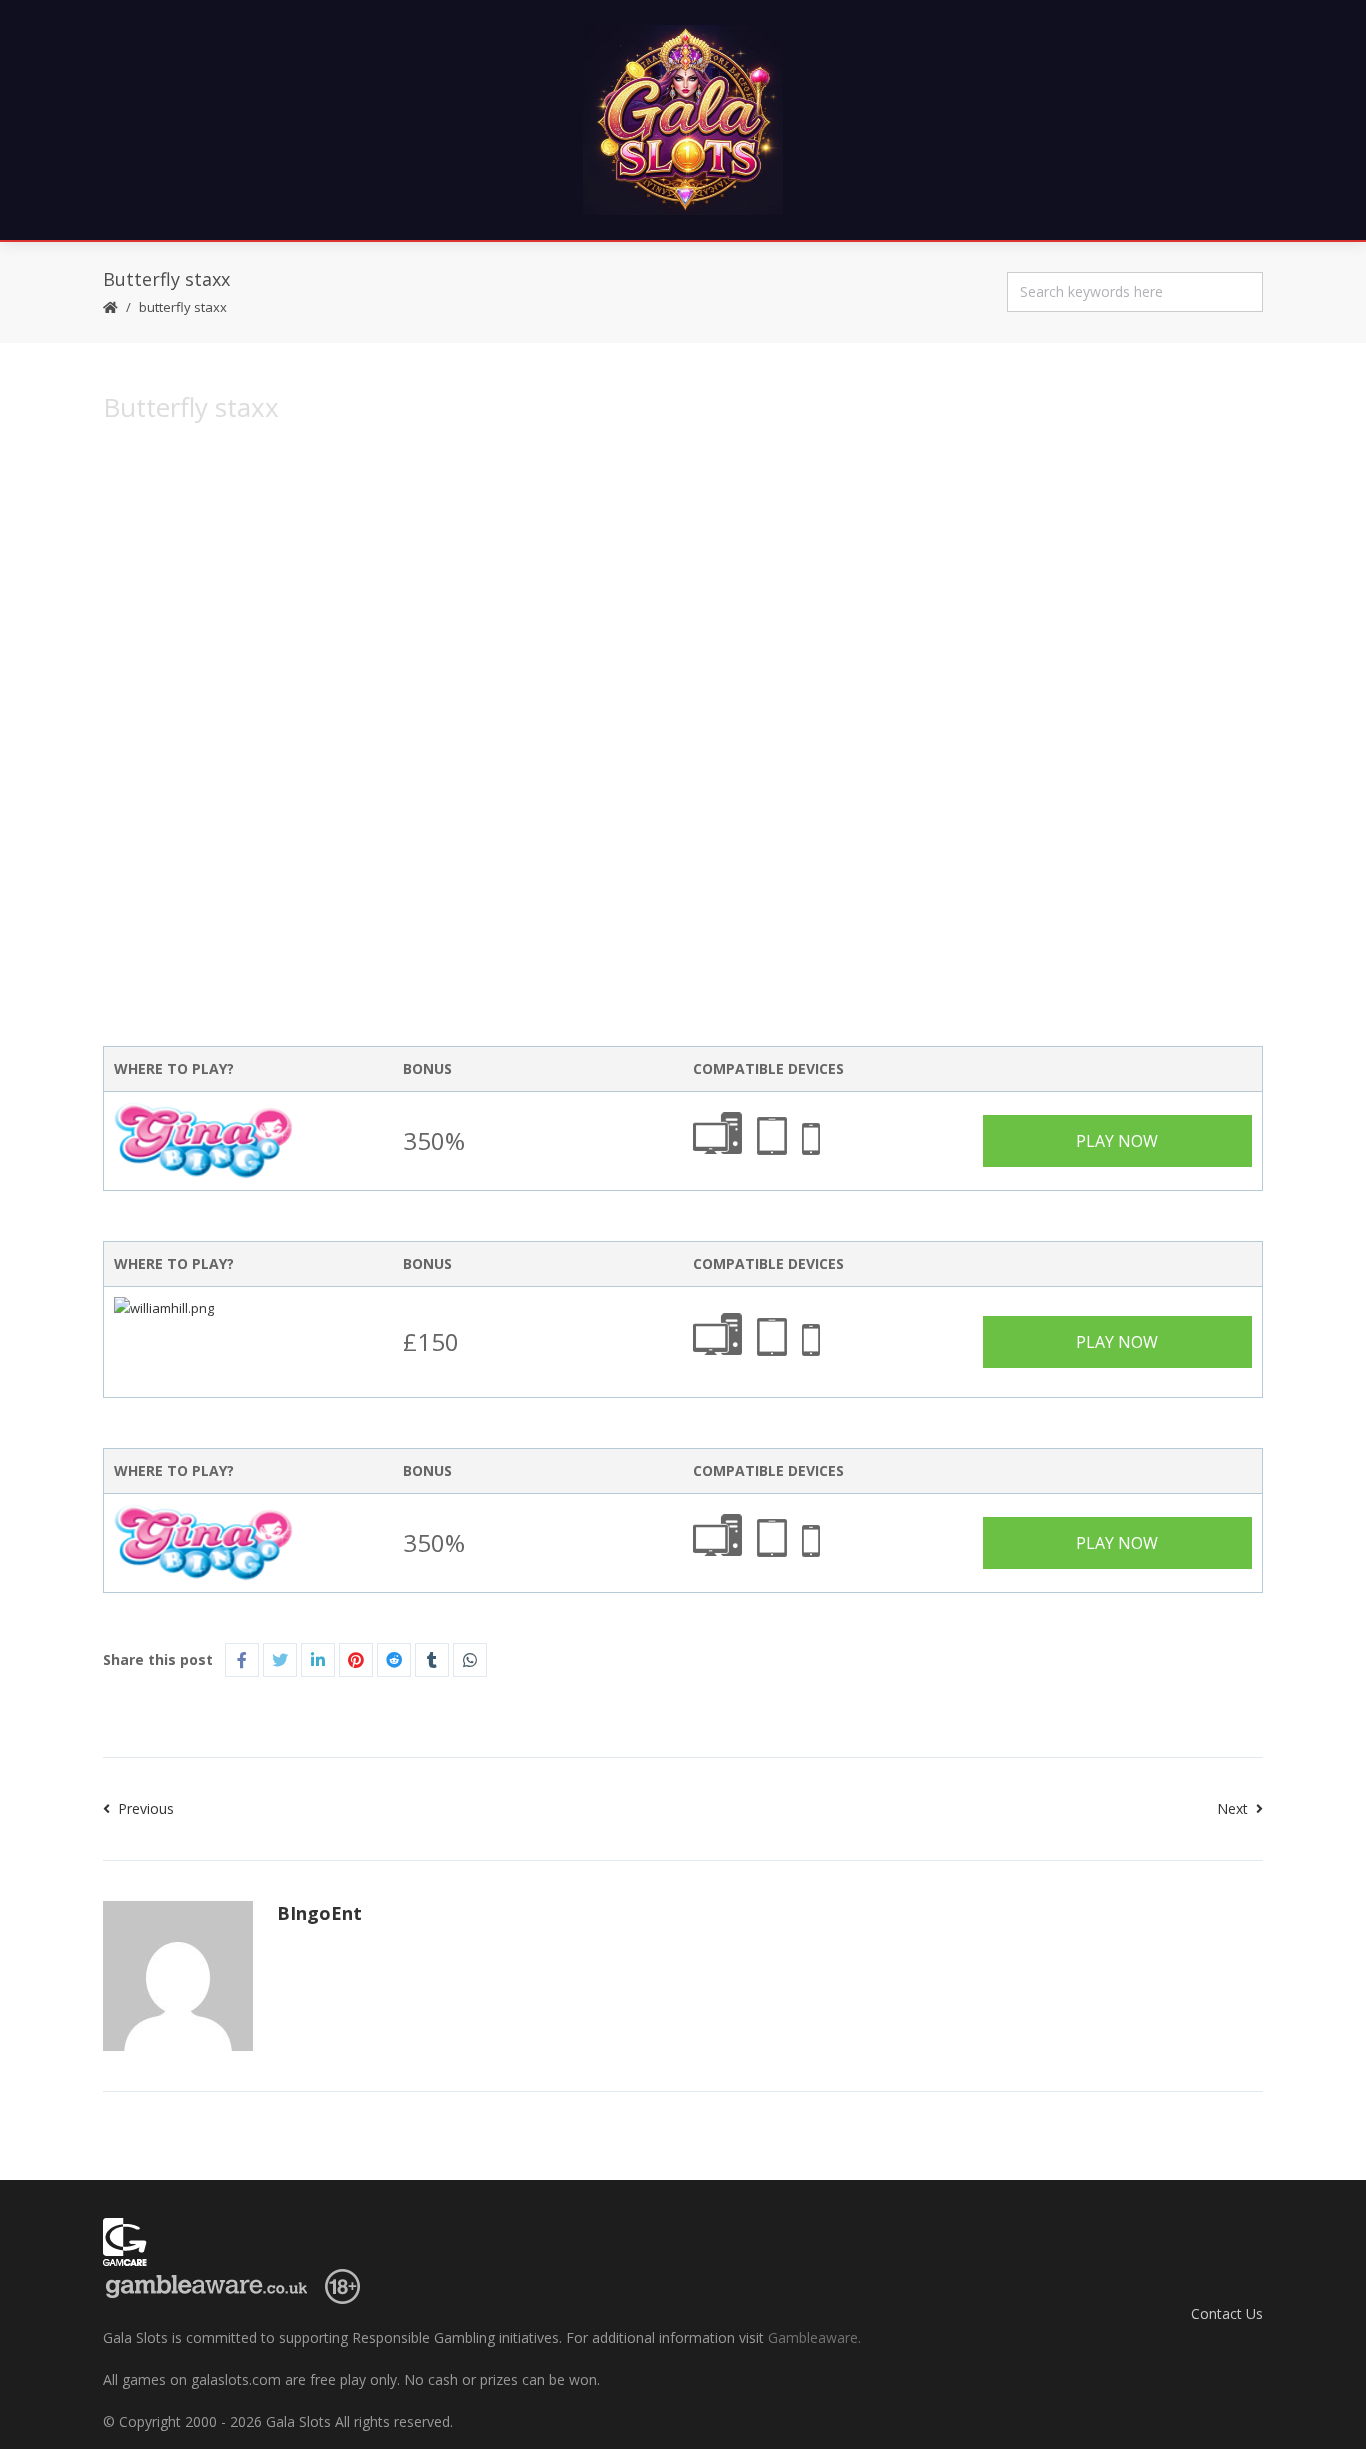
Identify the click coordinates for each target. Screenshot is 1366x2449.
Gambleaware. (814, 2337)
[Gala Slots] (683, 120)
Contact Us (1227, 2313)
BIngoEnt (319, 1913)
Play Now (1117, 1141)
